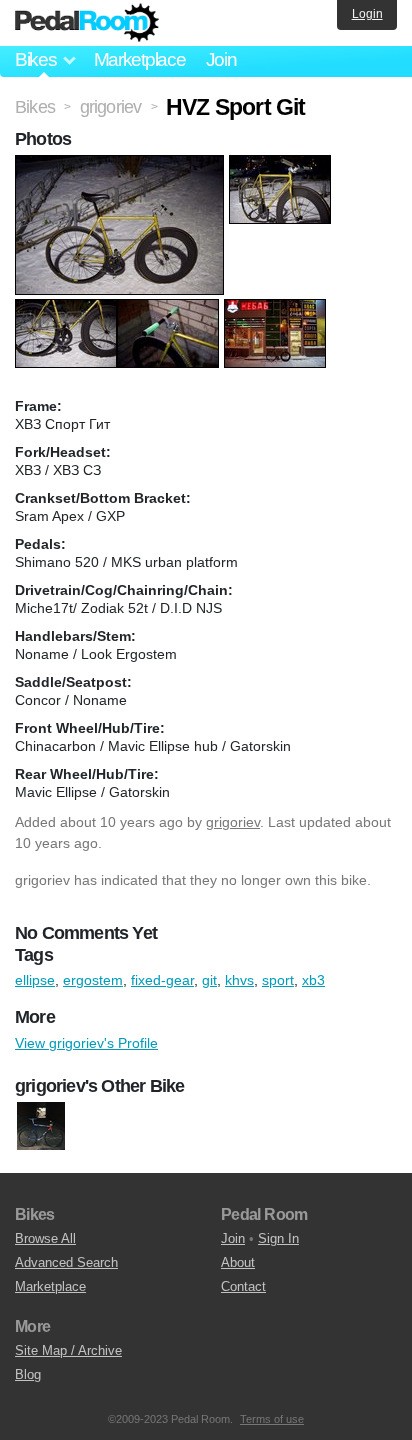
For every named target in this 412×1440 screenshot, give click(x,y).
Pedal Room (87, 23)
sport (278, 980)
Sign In (278, 1238)
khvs (239, 980)
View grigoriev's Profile (86, 1043)
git (209, 980)
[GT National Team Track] (41, 1126)
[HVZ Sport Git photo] (122, 165)
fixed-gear (162, 980)
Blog (28, 1374)
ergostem (93, 980)
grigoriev (233, 822)
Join (221, 59)
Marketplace (140, 59)
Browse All (45, 1238)
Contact (243, 1286)
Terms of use (272, 1419)
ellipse (35, 980)
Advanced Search (66, 1262)
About (238, 1262)
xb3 (313, 980)
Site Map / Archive (68, 1350)
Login (367, 14)
